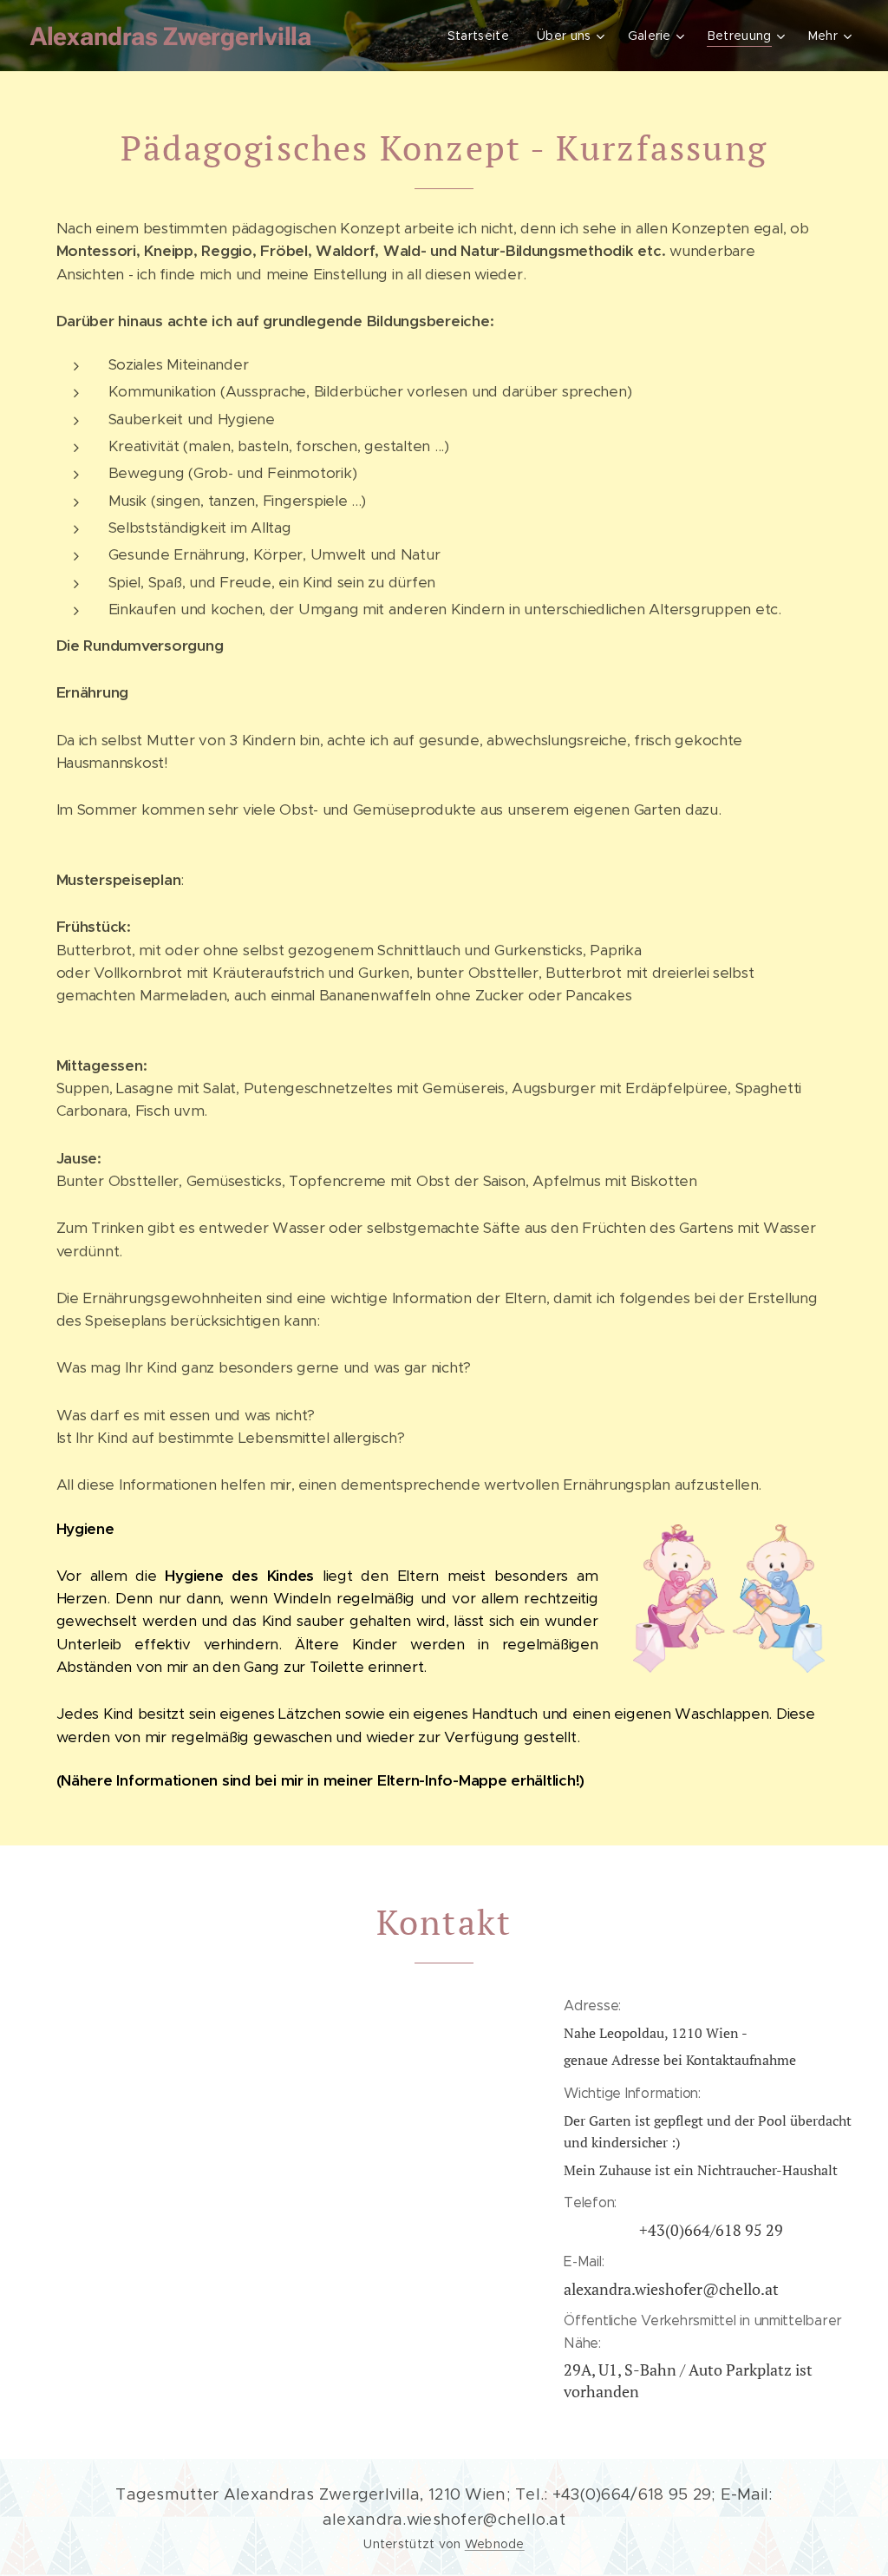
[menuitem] (483, 36)
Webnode (495, 2544)
